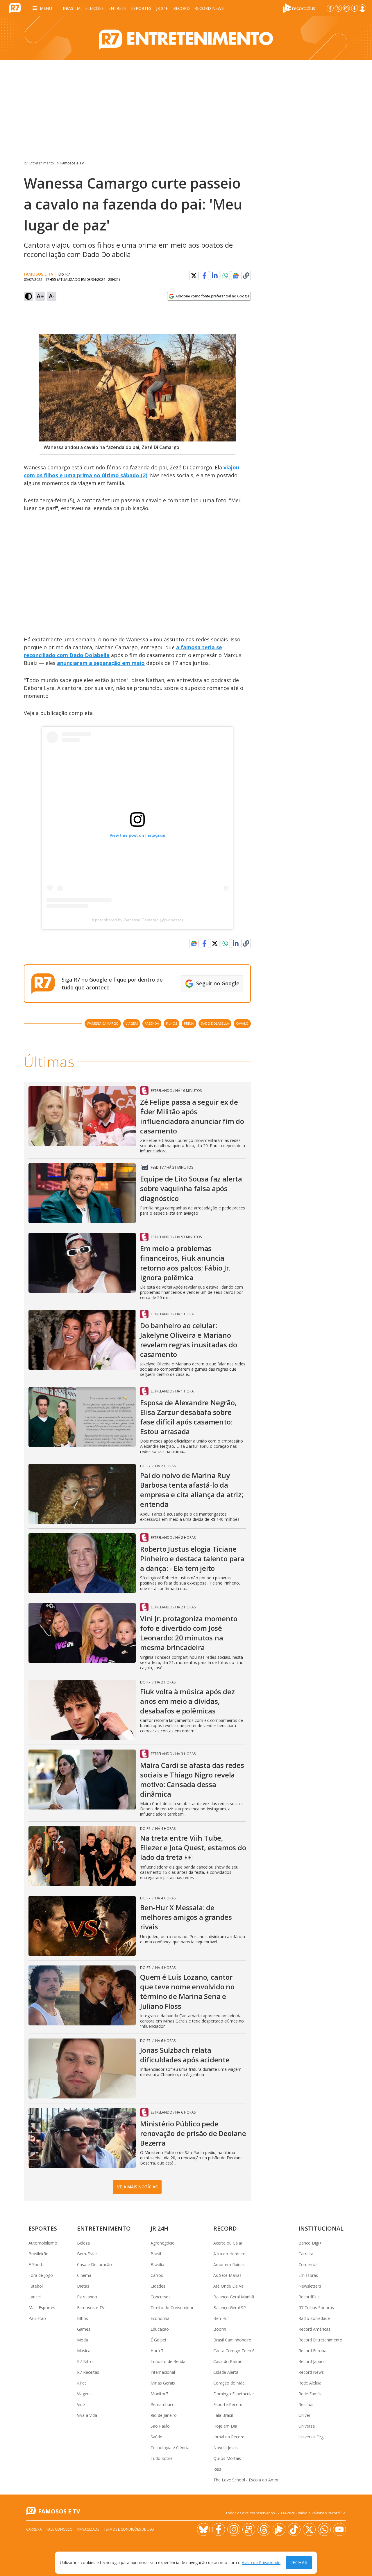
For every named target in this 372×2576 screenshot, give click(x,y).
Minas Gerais (163, 2383)
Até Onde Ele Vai (229, 2286)
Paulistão (37, 2318)
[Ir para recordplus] (279, 2529)
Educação (160, 2329)
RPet (82, 2383)
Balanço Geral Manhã (234, 2297)
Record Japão (311, 2361)
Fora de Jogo (41, 2275)
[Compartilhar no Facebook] (204, 276)
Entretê (117, 8)
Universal (307, 2426)
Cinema (84, 2275)
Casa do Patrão (228, 2361)
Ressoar (306, 2404)
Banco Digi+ (310, 2243)
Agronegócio (163, 2243)
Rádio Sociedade (314, 2318)
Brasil (156, 2254)
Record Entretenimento (320, 2340)
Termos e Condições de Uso (129, 2529)
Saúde (156, 2437)
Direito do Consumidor (172, 2308)
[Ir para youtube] (339, 2529)
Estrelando (87, 2297)
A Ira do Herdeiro (229, 2254)
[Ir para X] (338, 8)
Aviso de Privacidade (261, 2563)
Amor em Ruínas (229, 2264)
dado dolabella (215, 1023)
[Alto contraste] (28, 296)
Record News (209, 8)
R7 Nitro (85, 2361)
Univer (304, 2415)
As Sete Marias (227, 2275)
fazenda (152, 1023)
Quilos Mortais (227, 2458)
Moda (83, 2340)
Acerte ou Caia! (228, 2243)
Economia (160, 2318)
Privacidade (88, 2529)
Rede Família (311, 2394)
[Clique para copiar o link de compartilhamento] (246, 276)
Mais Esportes (42, 2308)
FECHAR (299, 2563)
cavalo (242, 1023)
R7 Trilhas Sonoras (316, 2308)
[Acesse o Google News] (236, 276)
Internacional (163, 2372)
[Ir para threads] (264, 2529)
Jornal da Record (229, 2437)
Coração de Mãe (229, 2383)
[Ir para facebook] (330, 8)
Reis (217, 2469)
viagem (132, 1023)
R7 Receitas (88, 2372)
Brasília (72, 8)
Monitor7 (159, 2394)
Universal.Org (311, 2437)
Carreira (306, 2254)
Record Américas (314, 2329)
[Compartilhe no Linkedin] (215, 276)
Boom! (220, 2329)
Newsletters (310, 2286)
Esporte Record (228, 2404)
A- (52, 296)
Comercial (308, 2264)
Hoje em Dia (225, 2426)
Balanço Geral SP (230, 2308)
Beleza (83, 2243)
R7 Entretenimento (39, 163)
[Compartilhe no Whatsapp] (225, 276)
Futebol (36, 2286)
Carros (157, 2275)
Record (181, 8)
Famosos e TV (72, 163)
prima (189, 1023)
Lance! (35, 2297)
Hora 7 (157, 2351)
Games (84, 2329)
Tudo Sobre (162, 2458)
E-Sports (36, 2264)
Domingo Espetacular (234, 2394)
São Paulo (160, 2426)
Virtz (81, 2404)
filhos (171, 1023)
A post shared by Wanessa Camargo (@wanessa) (137, 920)
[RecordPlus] (299, 8)
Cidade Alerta (226, 2372)
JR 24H (162, 8)
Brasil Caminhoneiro (232, 2340)
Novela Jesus (226, 2448)
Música (84, 2351)
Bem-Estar (87, 2254)
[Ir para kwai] (249, 2529)
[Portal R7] (15, 8)
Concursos (161, 2297)
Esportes (141, 8)
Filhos (83, 2318)
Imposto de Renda (168, 2361)
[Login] (362, 8)
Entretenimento (104, 2228)
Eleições (94, 8)
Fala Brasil (223, 2415)
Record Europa (312, 2351)
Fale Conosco (60, 2529)
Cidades (158, 2286)
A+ (40, 296)
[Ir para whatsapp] (324, 2529)
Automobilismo (43, 2243)
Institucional (321, 2228)
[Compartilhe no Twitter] (194, 276)
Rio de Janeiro (164, 2415)
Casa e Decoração (94, 2264)
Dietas (83, 2286)
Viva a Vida (87, 2415)
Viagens (84, 2394)
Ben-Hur (221, 2318)
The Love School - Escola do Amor (246, 2480)
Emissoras (308, 2275)
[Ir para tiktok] (294, 2529)
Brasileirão (39, 2254)
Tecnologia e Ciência (170, 2448)
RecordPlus (309, 2297)
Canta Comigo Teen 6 (234, 2351)
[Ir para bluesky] (203, 2529)
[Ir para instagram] (346, 8)
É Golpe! (158, 2340)
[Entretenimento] (186, 38)
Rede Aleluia (310, 2383)
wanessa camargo (103, 1023)
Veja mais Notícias (137, 2187)
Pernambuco (163, 2404)
